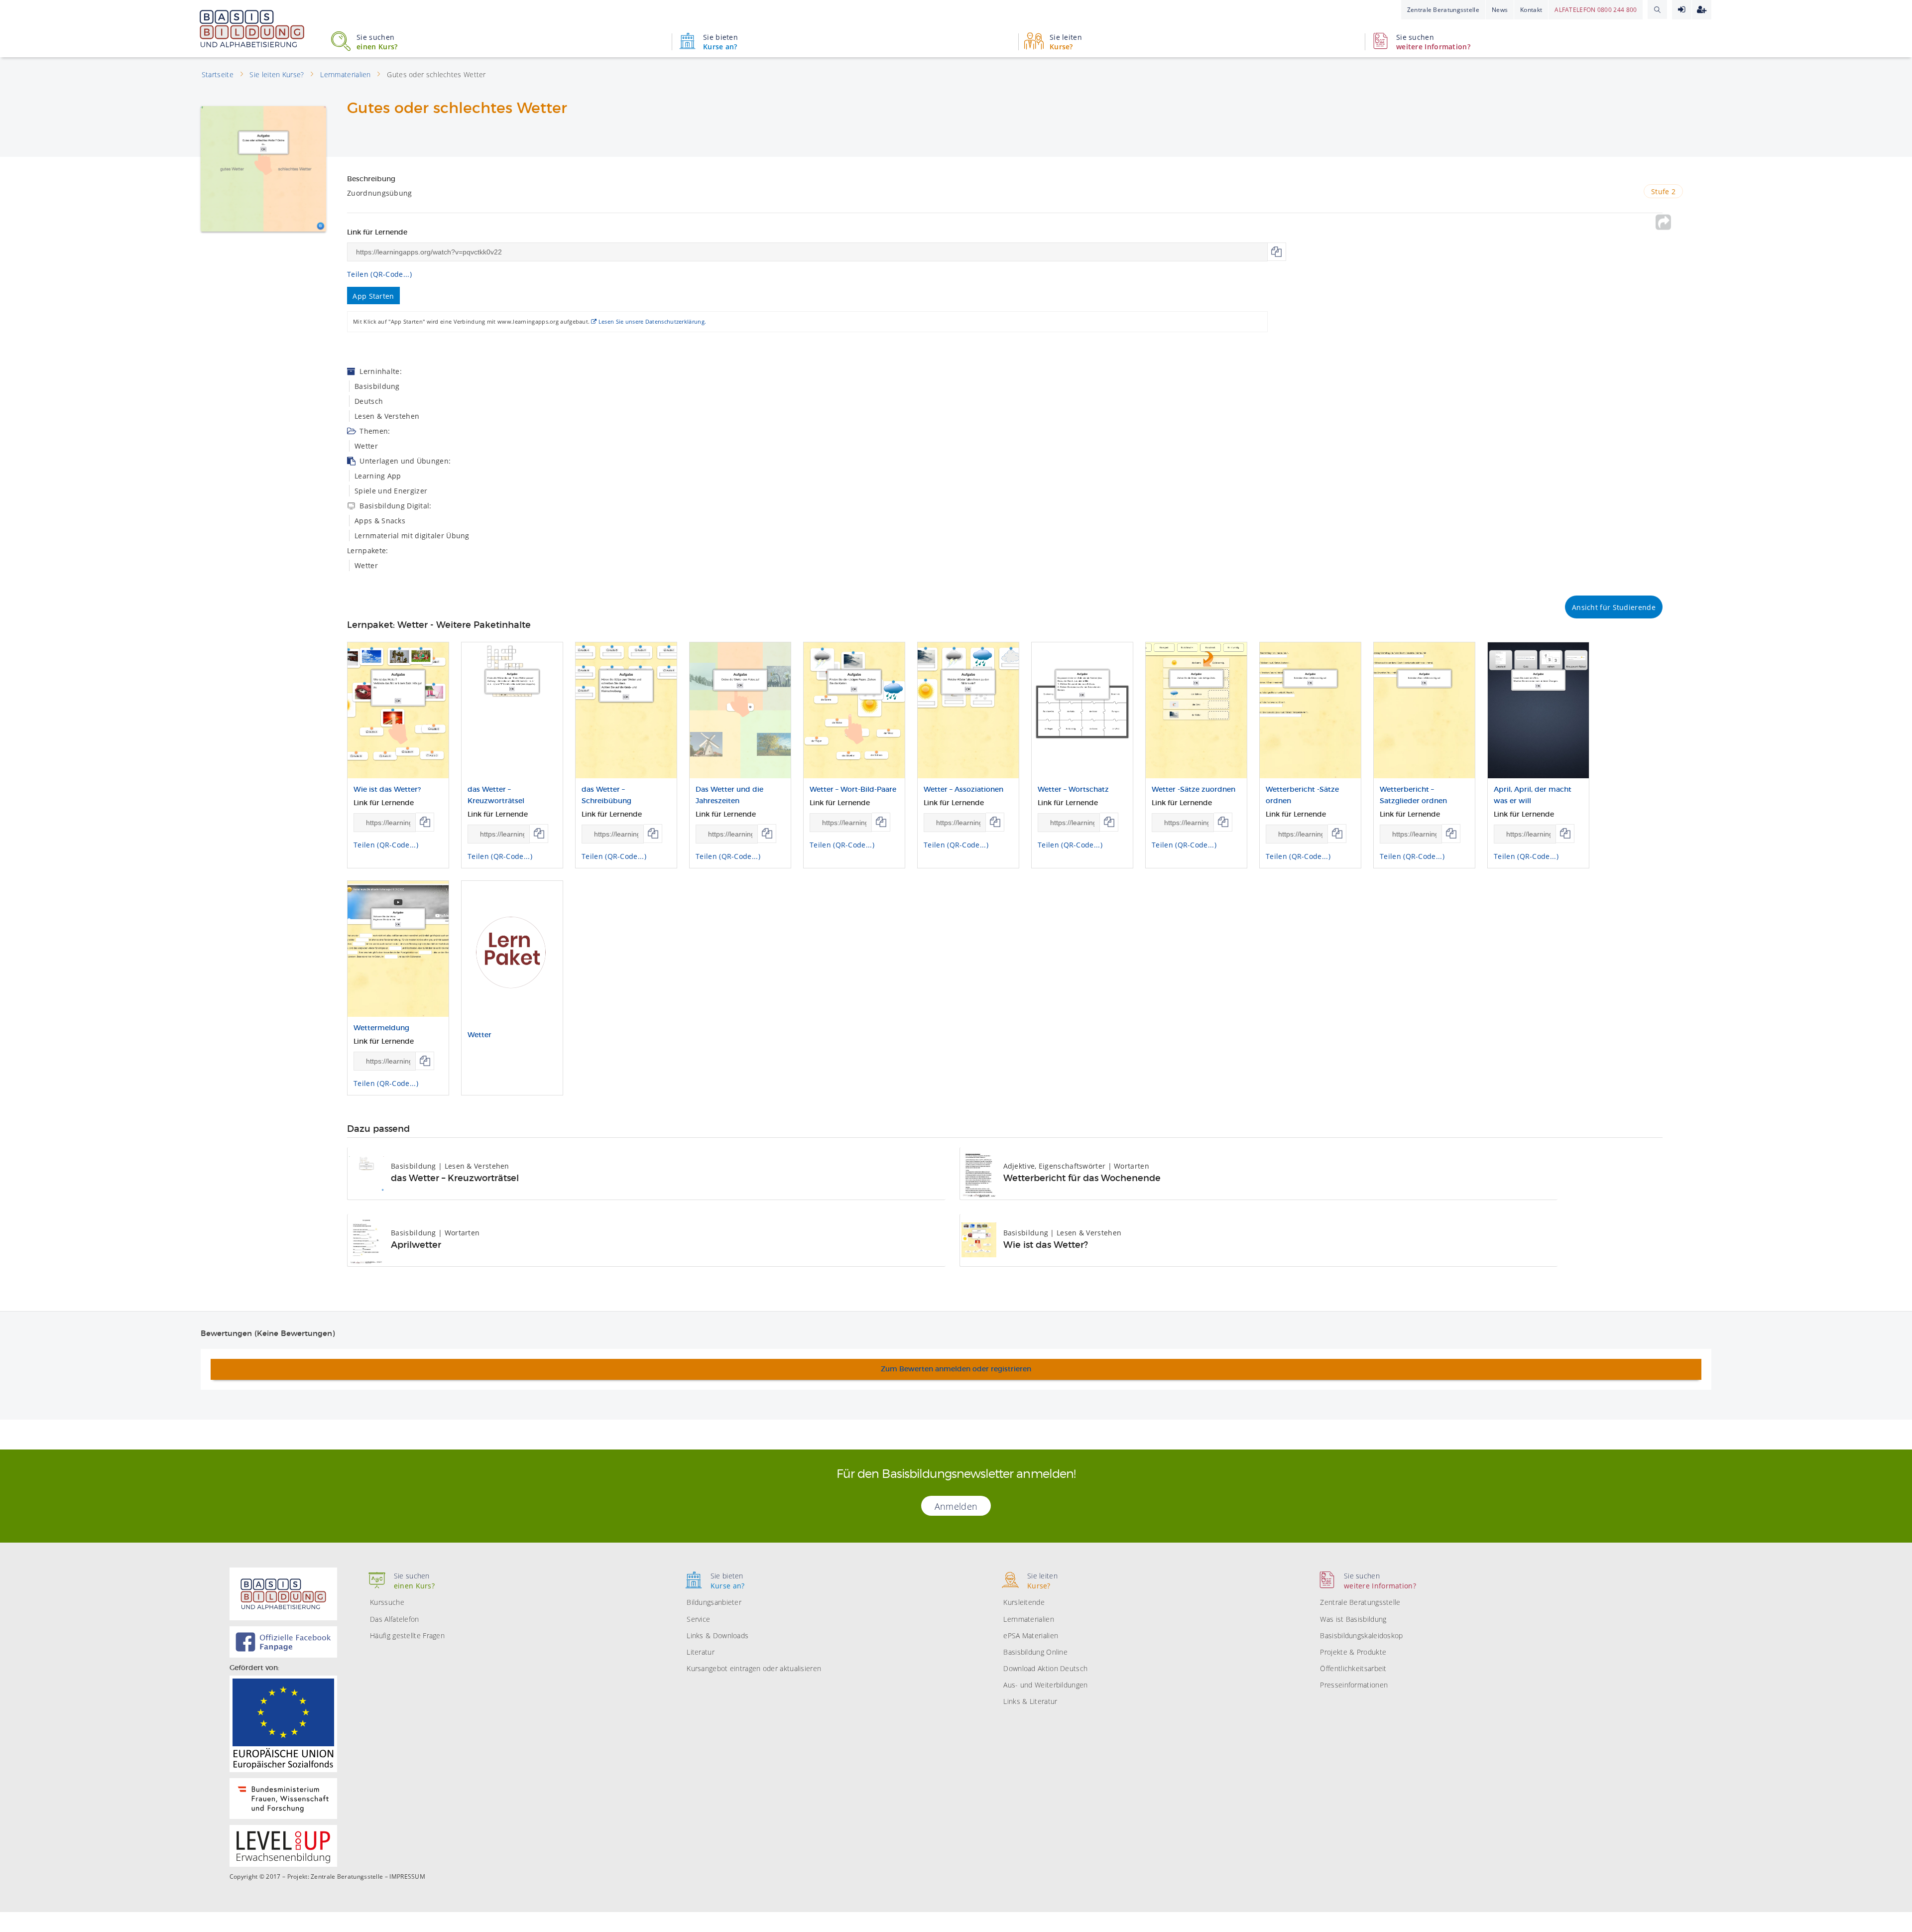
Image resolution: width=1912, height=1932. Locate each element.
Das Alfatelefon (395, 1619)
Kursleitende (1024, 1602)
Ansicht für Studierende (1614, 607)
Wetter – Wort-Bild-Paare (853, 790)
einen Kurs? (377, 42)
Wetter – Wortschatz (1073, 790)
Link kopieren (1277, 252)
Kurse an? (720, 42)
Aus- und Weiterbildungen (1045, 1685)
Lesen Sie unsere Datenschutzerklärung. (652, 321)
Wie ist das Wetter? (387, 790)
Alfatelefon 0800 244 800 (1596, 10)
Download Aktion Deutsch (1045, 1668)
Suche (1657, 9)
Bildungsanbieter (714, 1602)
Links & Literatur (1030, 1701)
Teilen (1664, 222)
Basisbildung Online (1035, 1652)
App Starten (373, 296)
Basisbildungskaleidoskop (1361, 1635)
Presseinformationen (1354, 1685)
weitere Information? (1433, 42)
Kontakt (1531, 10)
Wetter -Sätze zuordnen (1194, 790)
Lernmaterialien (1029, 1619)
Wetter (479, 1035)
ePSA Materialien (1031, 1635)
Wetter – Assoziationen (963, 790)
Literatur (701, 1652)
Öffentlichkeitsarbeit (1353, 1668)
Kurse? (1066, 42)
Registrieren (1702, 10)
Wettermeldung (381, 1028)
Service (698, 1619)
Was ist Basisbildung (1353, 1619)
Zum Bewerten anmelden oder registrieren (956, 1369)
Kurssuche (387, 1602)
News (1500, 10)
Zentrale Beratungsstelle (1443, 10)
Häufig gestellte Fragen (407, 1635)
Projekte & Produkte (1353, 1652)
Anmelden (1682, 10)
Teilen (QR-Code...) (379, 274)
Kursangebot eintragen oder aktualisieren (754, 1668)
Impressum (407, 1877)
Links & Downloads (717, 1635)
